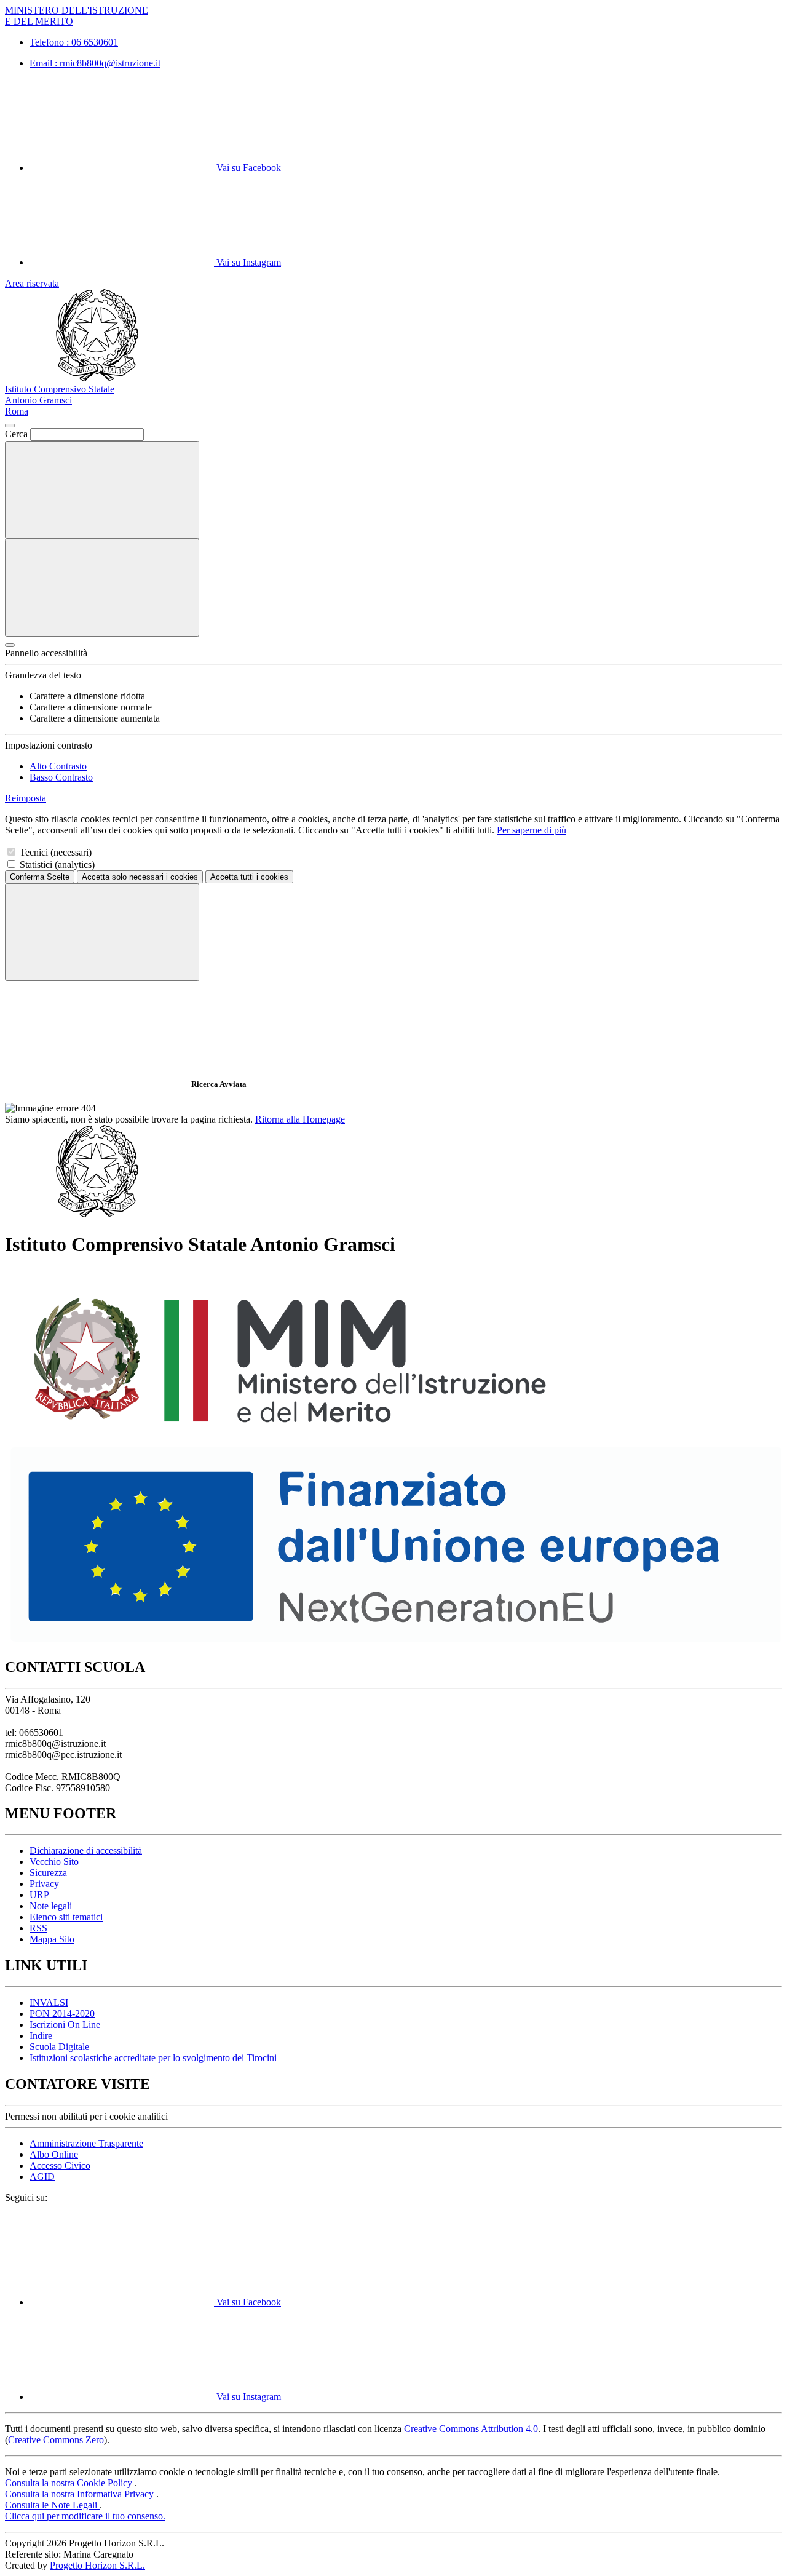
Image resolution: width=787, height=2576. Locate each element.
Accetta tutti (249, 877)
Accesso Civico (60, 2165)
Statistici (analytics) (57, 865)
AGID (42, 2176)
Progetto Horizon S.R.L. (97, 2565)
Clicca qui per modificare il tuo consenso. (85, 2516)
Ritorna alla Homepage (300, 1119)
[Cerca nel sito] (102, 490)
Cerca (16, 434)
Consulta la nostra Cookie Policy (70, 2483)
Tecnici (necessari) (56, 852)
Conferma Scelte (40, 877)
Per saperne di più (532, 830)
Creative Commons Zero (56, 2440)
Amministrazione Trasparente (86, 2143)
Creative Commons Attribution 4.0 (471, 2429)
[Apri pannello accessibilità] (10, 645)
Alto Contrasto (58, 766)
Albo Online (54, 2154)
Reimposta (26, 798)
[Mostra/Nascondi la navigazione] (102, 588)
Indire (41, 2036)
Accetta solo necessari (140, 877)
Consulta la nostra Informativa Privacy (81, 2494)
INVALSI (49, 2002)
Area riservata (32, 283)
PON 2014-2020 (62, 2013)
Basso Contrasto (61, 777)
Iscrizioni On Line (65, 2025)
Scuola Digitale (59, 2047)
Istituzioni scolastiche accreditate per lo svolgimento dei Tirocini (153, 2058)
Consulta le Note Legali (52, 2505)
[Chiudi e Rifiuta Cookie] (102, 932)
